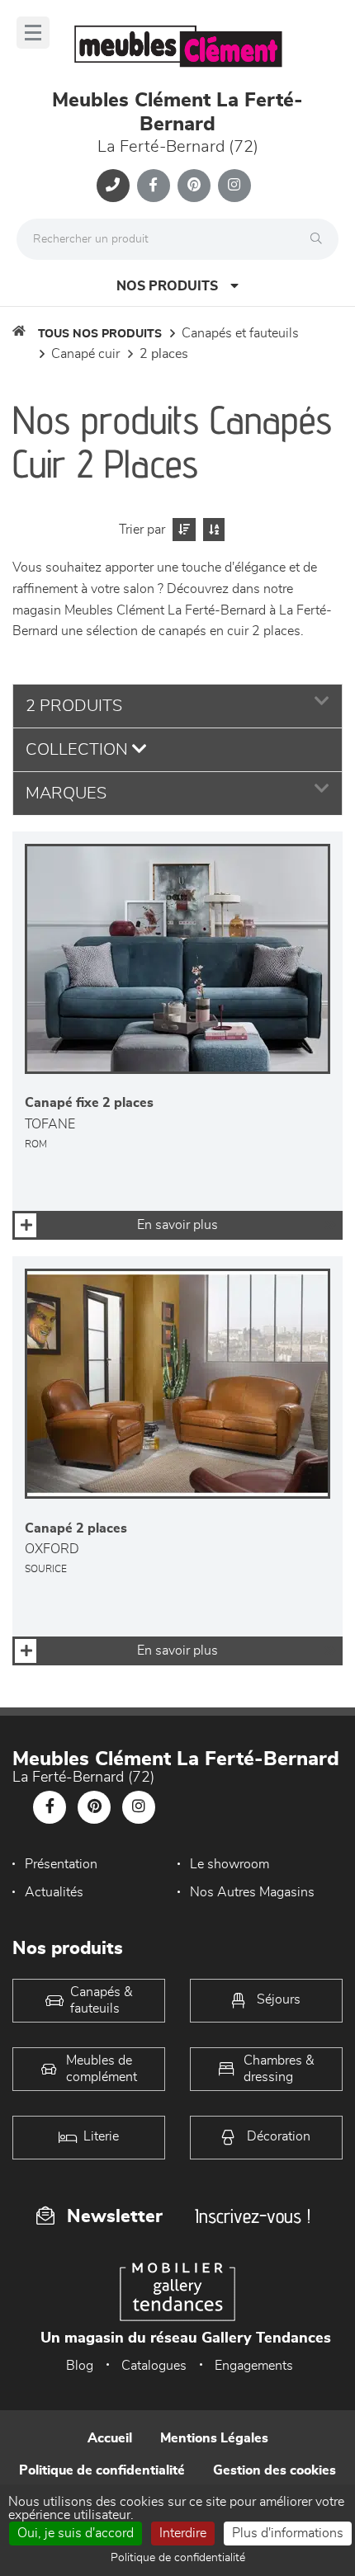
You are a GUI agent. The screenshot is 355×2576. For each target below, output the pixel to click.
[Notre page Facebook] (154, 186)
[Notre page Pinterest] (194, 186)
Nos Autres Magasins (252, 1892)
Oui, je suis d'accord (76, 2533)
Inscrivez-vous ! (253, 2216)
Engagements (254, 2366)
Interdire (183, 2533)
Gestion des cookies (275, 2470)
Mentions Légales (214, 2438)
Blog (80, 2366)
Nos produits (167, 286)
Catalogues (154, 2366)
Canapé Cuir (85, 354)
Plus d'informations (288, 2533)
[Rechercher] (320, 239)
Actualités (54, 1892)
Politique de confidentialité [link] (178, 2558)
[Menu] (33, 33)
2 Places (164, 354)
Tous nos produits (100, 334)
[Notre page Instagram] (234, 186)
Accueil (110, 2438)
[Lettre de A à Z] (212, 530)
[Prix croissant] (182, 530)
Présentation (61, 1864)
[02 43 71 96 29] (113, 186)
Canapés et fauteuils (240, 333)
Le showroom (230, 1864)
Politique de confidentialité (102, 2470)
